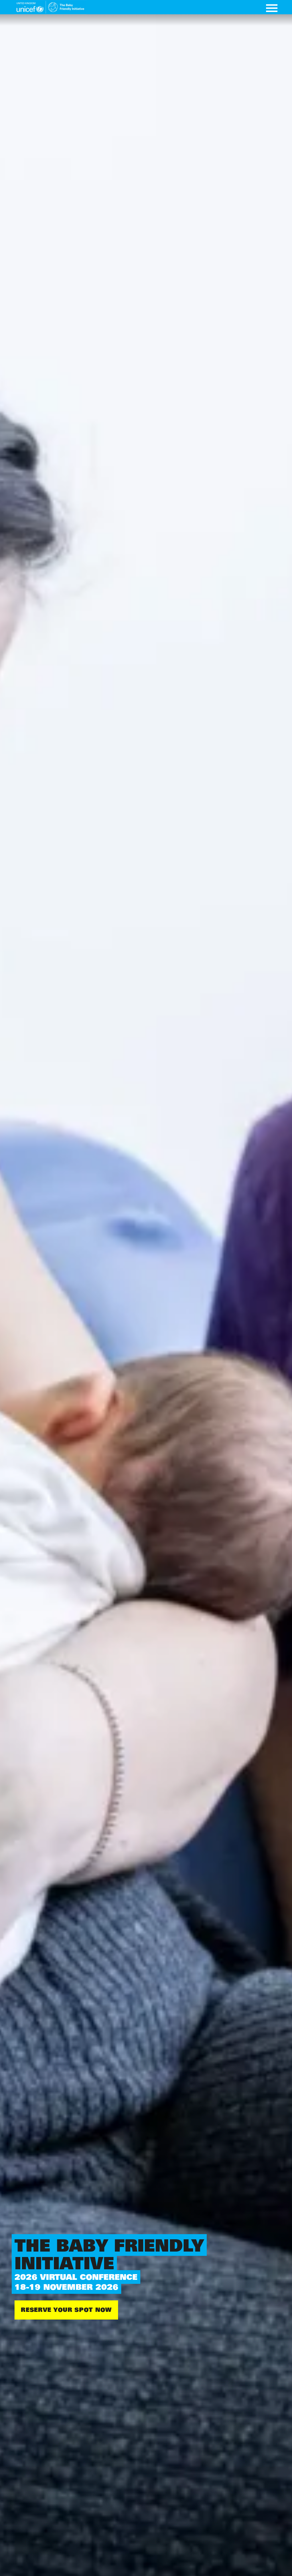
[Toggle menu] (272, 9)
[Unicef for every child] (50, 7)
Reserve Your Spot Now (66, 2310)
